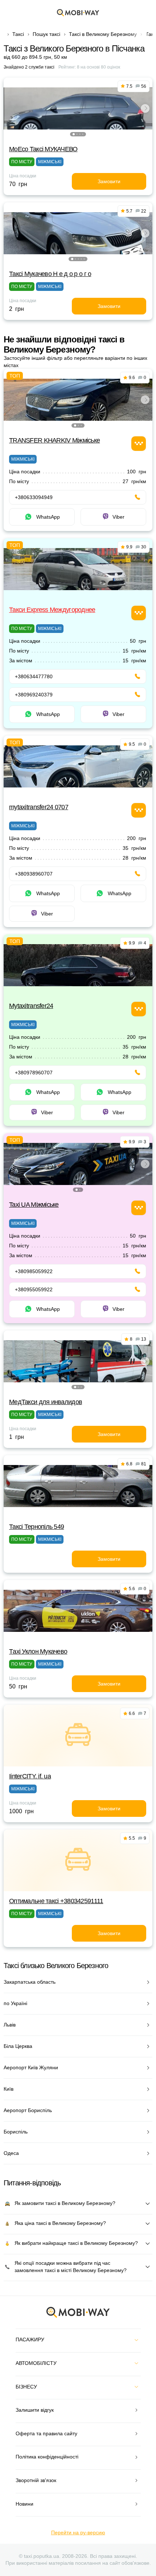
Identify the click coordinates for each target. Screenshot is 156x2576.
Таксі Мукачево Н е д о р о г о (50, 274)
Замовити (109, 181)
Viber (118, 517)
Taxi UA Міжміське (34, 1205)
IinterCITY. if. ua (30, 1776)
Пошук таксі (46, 34)
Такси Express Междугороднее (52, 610)
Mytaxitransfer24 (31, 1006)
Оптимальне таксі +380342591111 (56, 1901)
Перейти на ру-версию (78, 2532)
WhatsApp (48, 517)
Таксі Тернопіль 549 (36, 1527)
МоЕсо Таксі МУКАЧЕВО (43, 149)
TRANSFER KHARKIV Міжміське (54, 440)
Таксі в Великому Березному (103, 34)
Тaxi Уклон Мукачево (38, 1651)
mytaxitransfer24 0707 (39, 807)
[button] (74, 134)
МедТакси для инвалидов (46, 1402)
